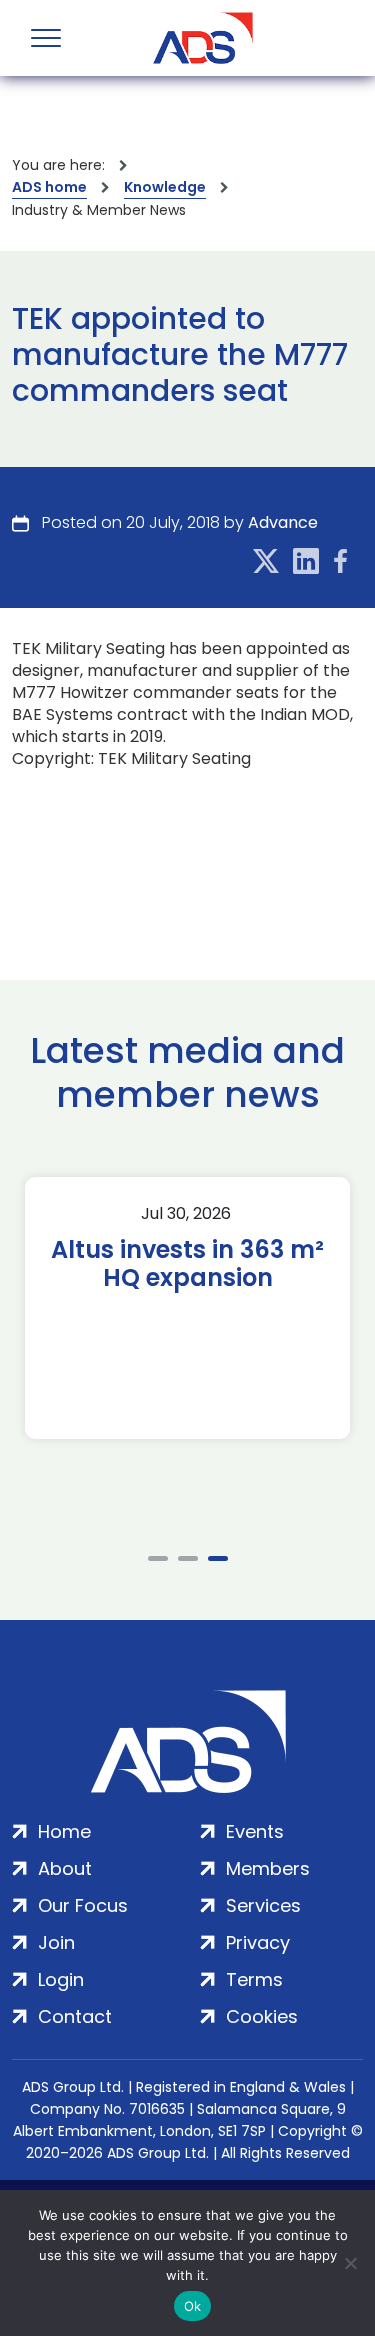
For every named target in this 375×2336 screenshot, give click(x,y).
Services (263, 1905)
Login (61, 1979)
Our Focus (83, 1905)
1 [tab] (158, 1558)
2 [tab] (188, 1558)
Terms (254, 1979)
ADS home (49, 187)
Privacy (258, 1942)
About (65, 1868)
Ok (193, 2306)
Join (56, 1942)
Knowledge (165, 187)
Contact (75, 2016)
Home (64, 1831)
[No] (350, 2263)
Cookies (262, 2016)
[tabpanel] (187, 1308)
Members (268, 1868)
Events (255, 1831)
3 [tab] (218, 1558)
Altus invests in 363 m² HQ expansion (187, 1264)
